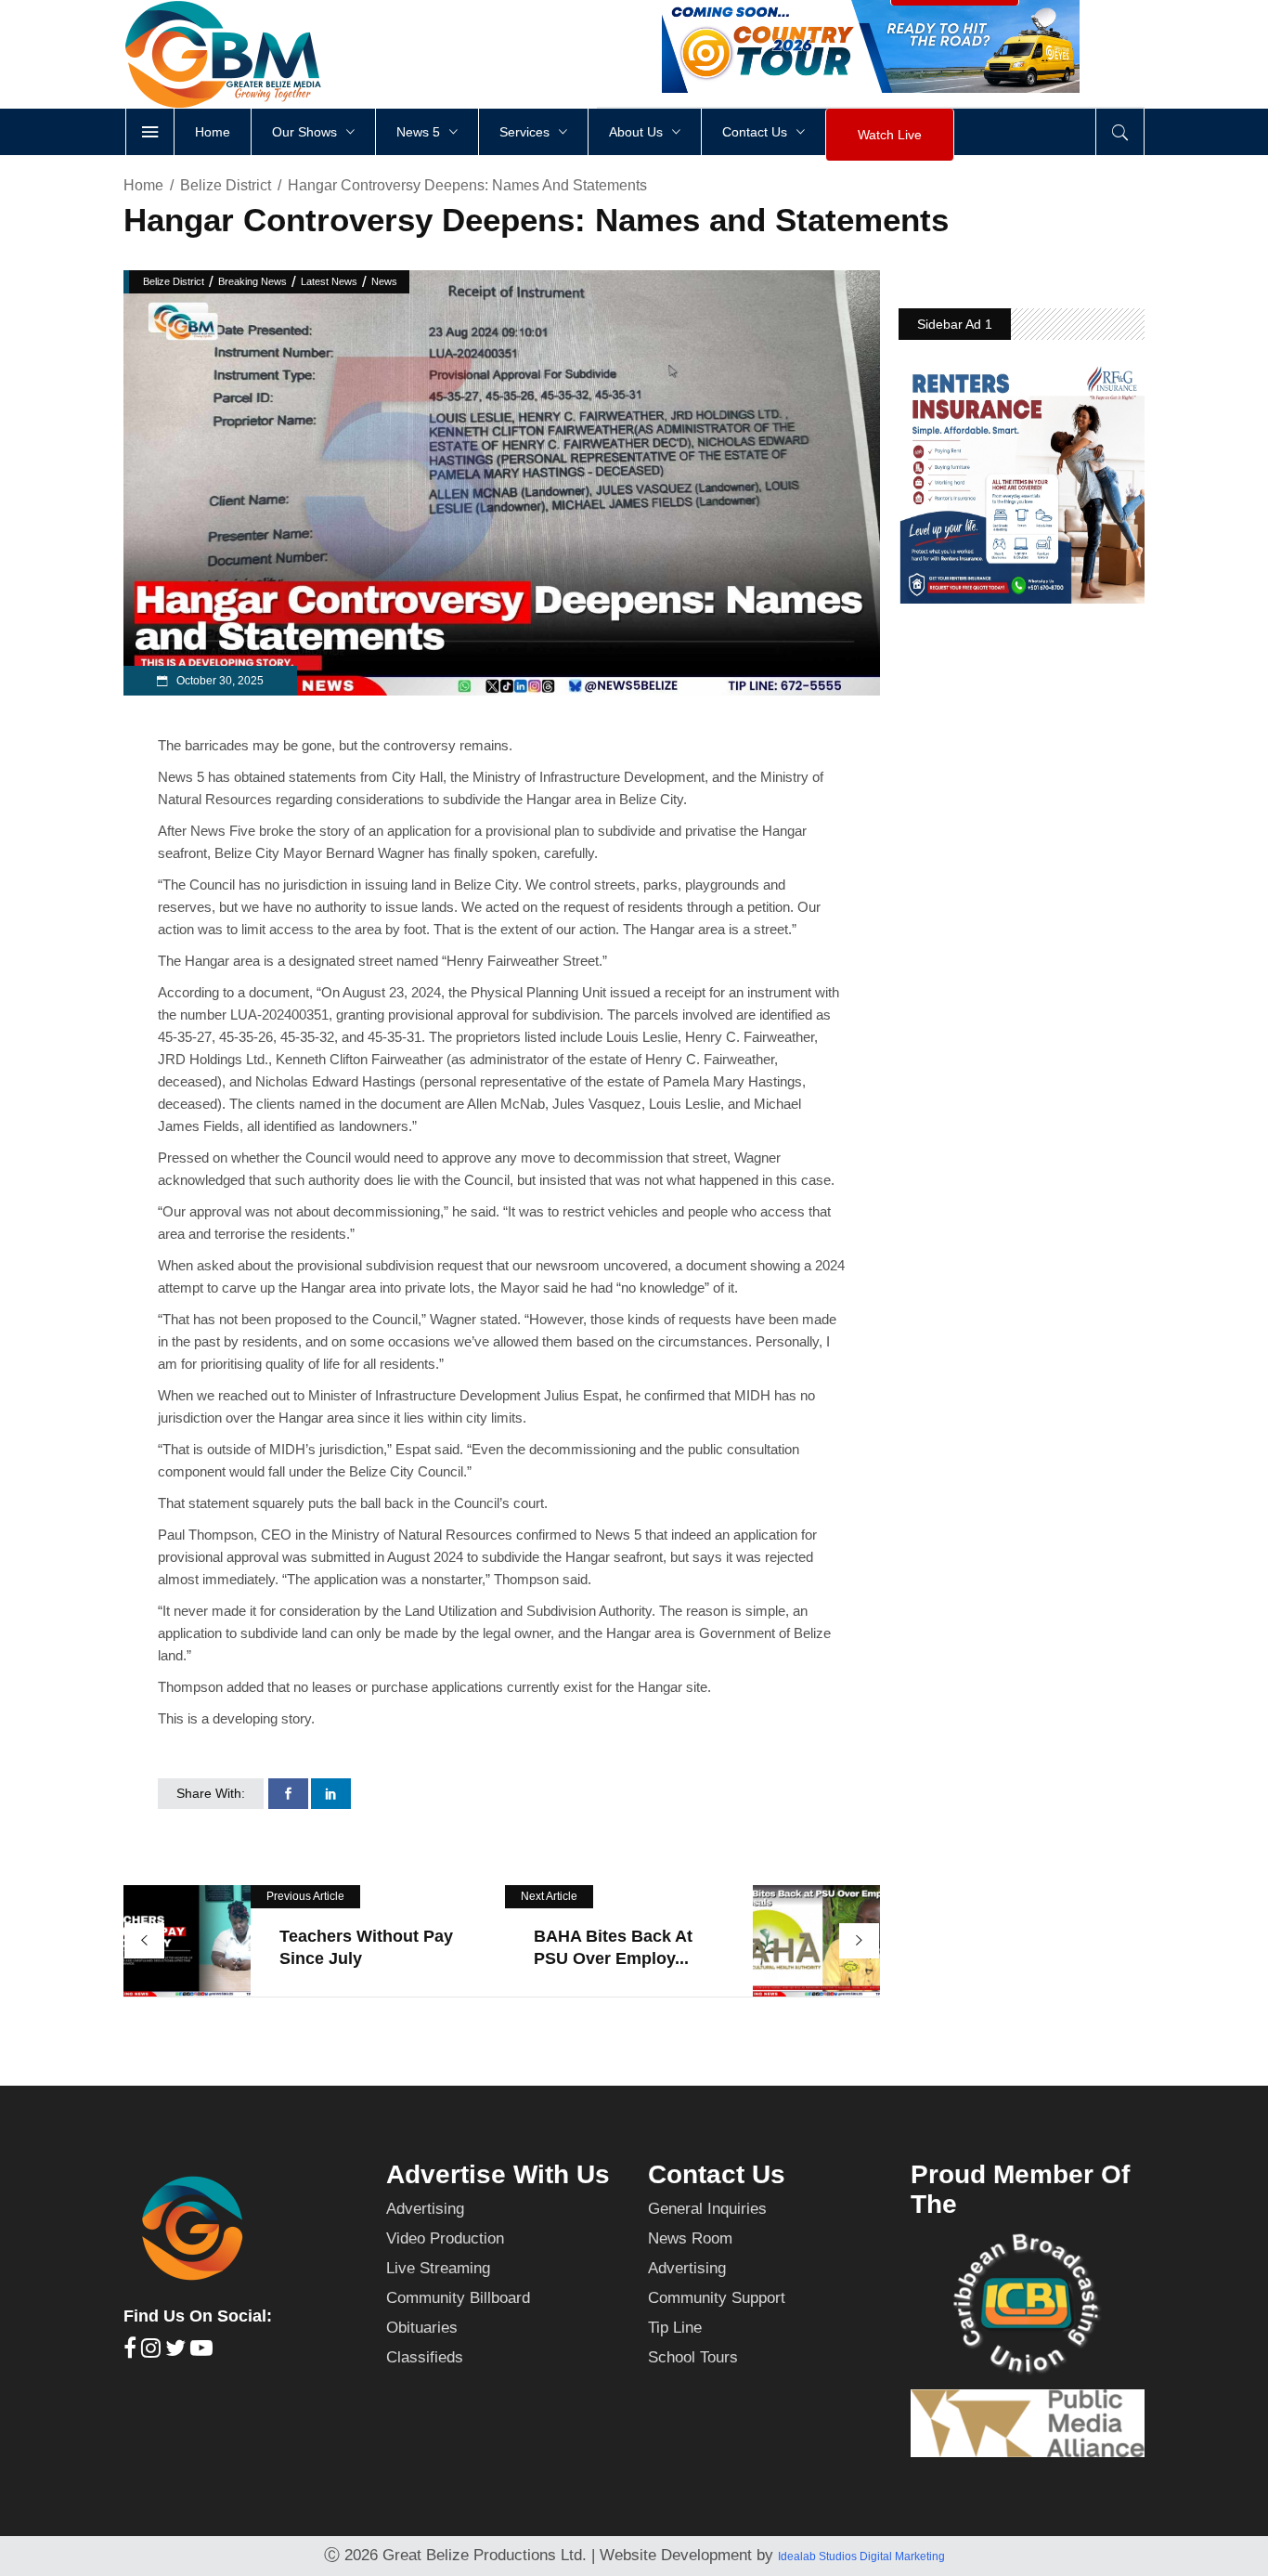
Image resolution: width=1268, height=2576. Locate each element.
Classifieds (425, 2357)
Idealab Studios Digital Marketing (861, 2556)
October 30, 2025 (219, 681)
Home (143, 185)
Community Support (717, 2298)
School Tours (693, 2357)
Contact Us (717, 2174)
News (384, 281)
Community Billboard (458, 2298)
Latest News (329, 281)
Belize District (226, 185)
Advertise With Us (498, 2174)
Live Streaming (438, 2268)
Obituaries (422, 2328)
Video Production (445, 2238)
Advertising (425, 2209)
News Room (690, 2238)
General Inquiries (707, 2209)
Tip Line (675, 2328)
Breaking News (252, 281)
